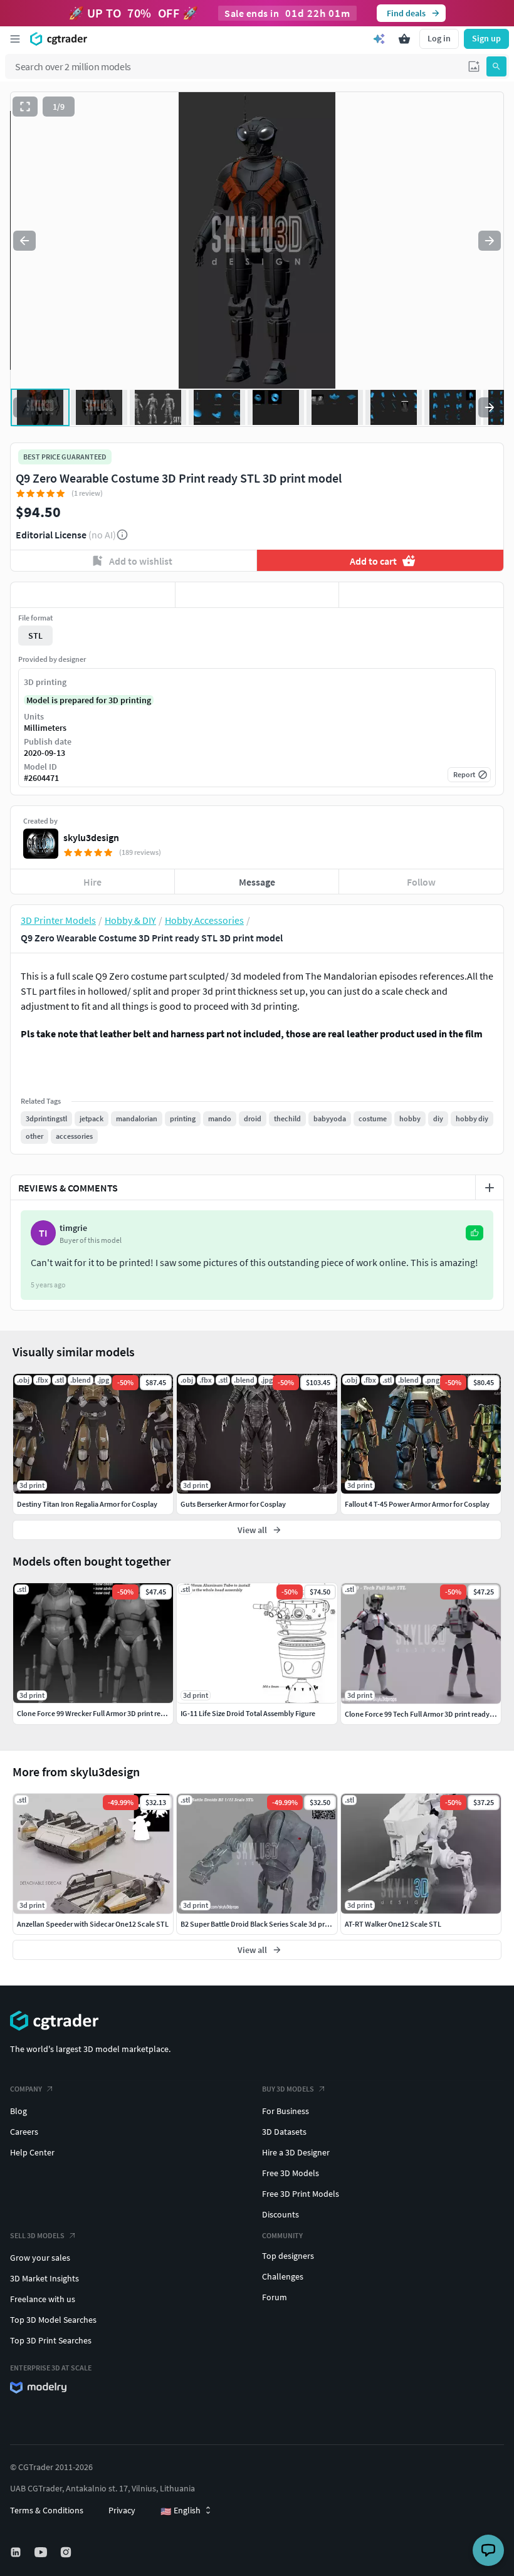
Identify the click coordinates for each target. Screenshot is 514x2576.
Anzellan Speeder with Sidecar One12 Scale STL (93, 1924)
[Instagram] (67, 2552)
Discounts (281, 2214)
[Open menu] (15, 39)
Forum (275, 2297)
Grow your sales (40, 2258)
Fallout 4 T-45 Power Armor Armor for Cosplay (417, 1504)
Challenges (283, 2276)
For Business (286, 2111)
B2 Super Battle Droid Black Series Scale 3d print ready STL (274, 1924)
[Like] (93, 595)
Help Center (32, 2152)
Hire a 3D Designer (296, 2152)
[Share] (421, 595)
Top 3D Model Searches (53, 2320)
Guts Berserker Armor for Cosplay (233, 1504)
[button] (474, 66)
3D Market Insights (45, 2278)
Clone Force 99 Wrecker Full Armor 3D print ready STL (102, 1713)
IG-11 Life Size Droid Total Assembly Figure (248, 1713)
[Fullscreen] (25, 107)
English (181, 2511)
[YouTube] (42, 2552)
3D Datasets (284, 2132)
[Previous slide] (24, 241)
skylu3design (91, 837)
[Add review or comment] (490, 1188)
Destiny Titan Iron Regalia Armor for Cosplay (87, 1504)
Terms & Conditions (47, 2510)
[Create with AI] (379, 39)
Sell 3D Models (37, 2235)
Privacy (122, 2510)
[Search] (496, 66)
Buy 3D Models (288, 2089)
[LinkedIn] (17, 2552)
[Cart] (404, 39)
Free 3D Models (291, 2173)
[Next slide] (490, 241)
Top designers (288, 2256)
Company (26, 2089)
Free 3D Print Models (301, 2194)
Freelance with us (43, 2299)
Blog (18, 2111)
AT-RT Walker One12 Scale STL (393, 1924)
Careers (24, 2132)
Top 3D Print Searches (51, 2340)
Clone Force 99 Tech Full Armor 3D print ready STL (424, 1714)
